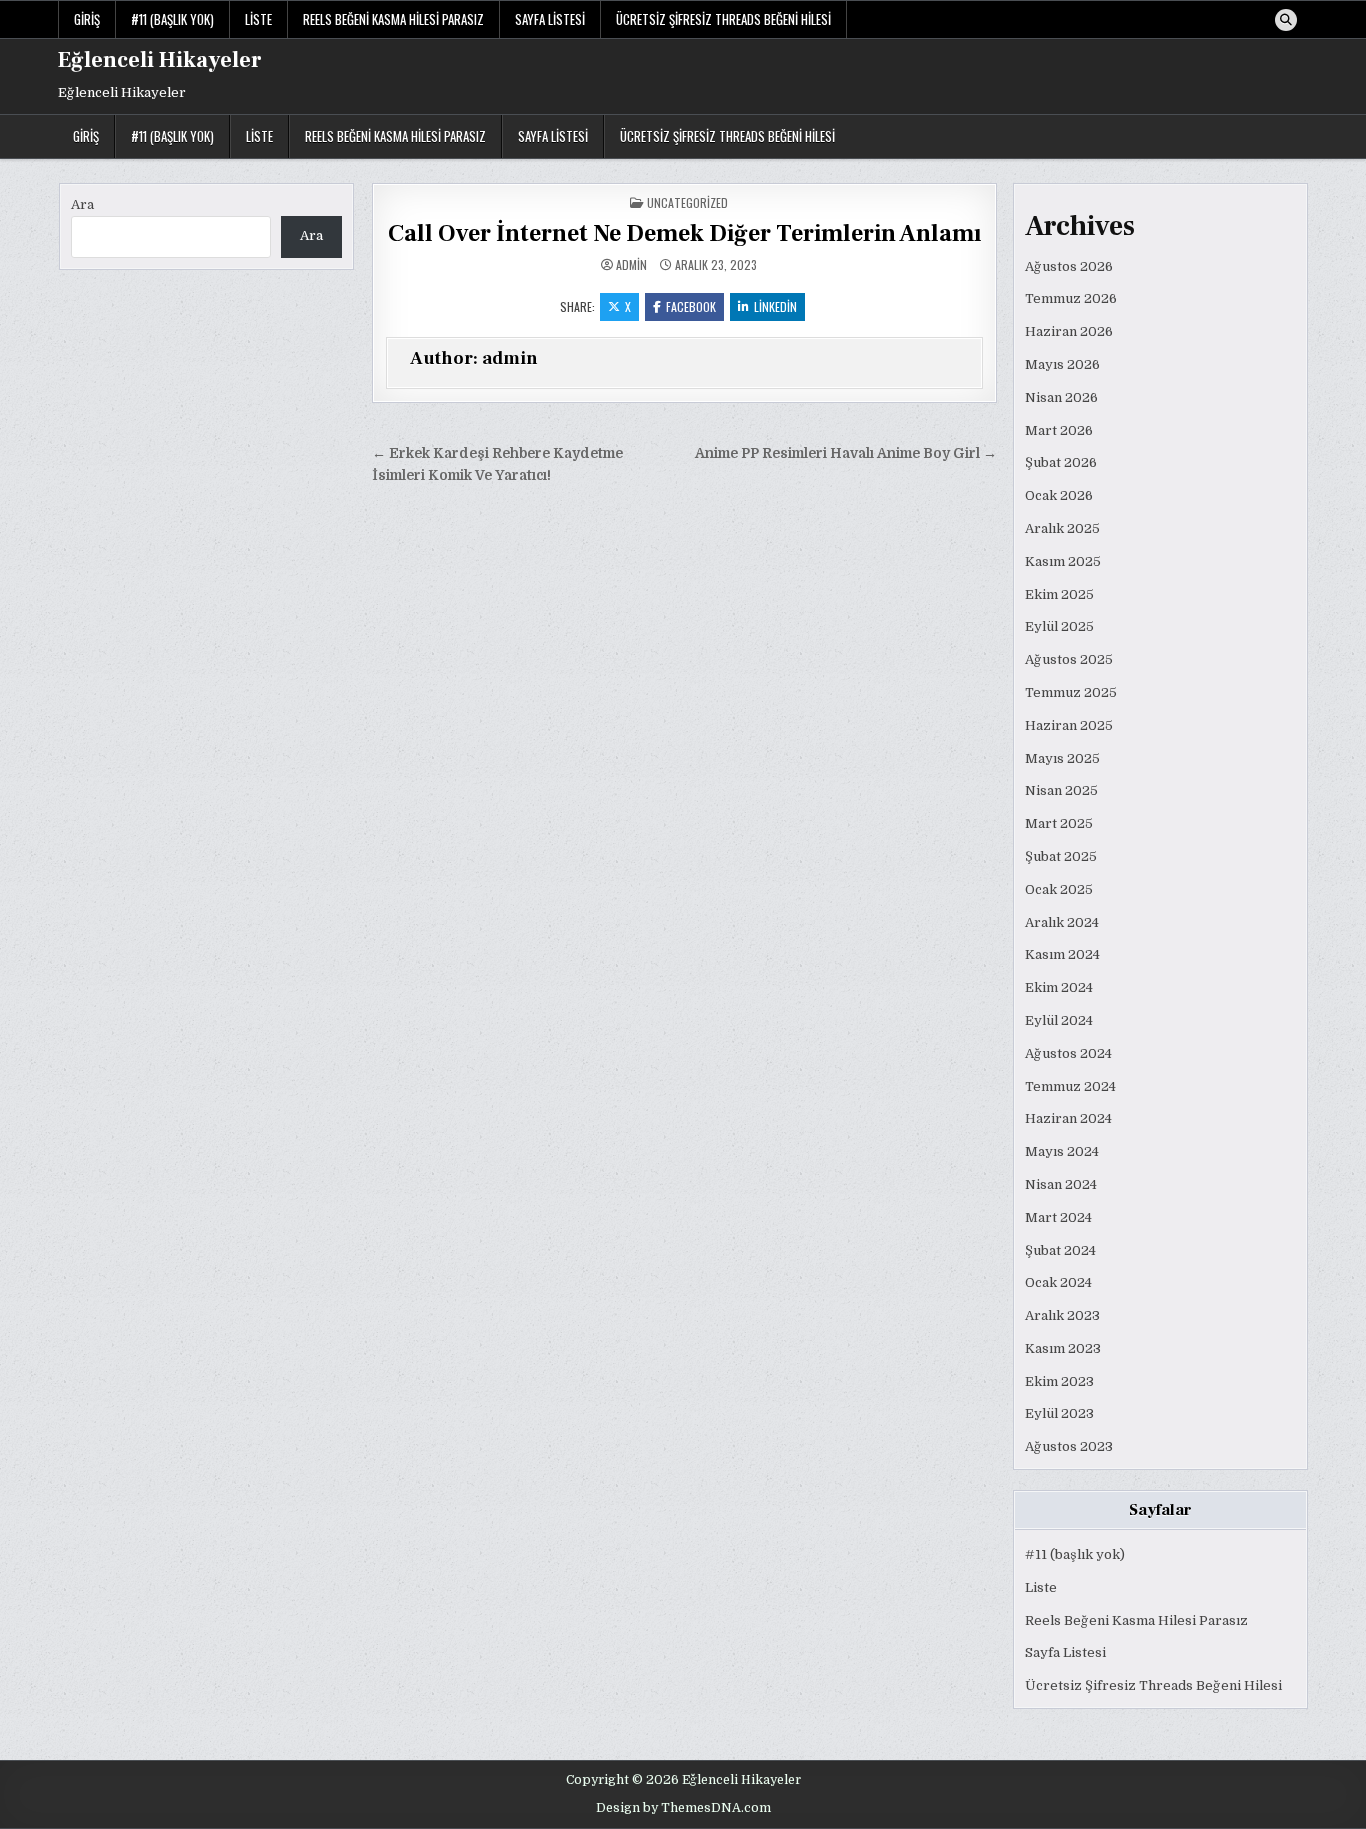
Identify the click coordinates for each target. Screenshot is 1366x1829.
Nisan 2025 (1061, 790)
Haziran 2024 (1068, 1118)
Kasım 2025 (1063, 561)
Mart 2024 (1058, 1217)
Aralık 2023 (1062, 1315)
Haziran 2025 (1069, 725)
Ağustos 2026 (1069, 266)
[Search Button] (1286, 20)
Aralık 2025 (1062, 528)
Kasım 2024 (1062, 954)
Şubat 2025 (1061, 856)
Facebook (691, 306)
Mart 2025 (1059, 823)
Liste (258, 19)
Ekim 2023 (1059, 1381)
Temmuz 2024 (1070, 1086)
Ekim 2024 (1059, 987)
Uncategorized (687, 202)
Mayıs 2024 (1062, 1151)
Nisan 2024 (1061, 1184)
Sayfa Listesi (550, 19)
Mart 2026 (1059, 430)
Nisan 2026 (1061, 397)
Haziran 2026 (1069, 331)
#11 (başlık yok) (172, 19)
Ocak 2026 (1059, 495)
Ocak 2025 (1059, 889)
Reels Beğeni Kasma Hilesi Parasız (393, 19)
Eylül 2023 (1059, 1413)
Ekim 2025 (1059, 594)
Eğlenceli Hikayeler (160, 60)
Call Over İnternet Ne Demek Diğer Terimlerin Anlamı (684, 233)
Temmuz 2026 (1071, 298)
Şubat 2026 (1061, 462)
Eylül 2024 (1059, 1020)
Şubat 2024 (1060, 1250)
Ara (82, 204)
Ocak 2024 (1058, 1282)
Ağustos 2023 (1069, 1446)
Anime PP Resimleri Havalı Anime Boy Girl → (846, 453)
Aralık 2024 (1062, 922)
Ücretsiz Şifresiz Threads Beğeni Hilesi (723, 19)
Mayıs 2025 (1062, 758)
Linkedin (775, 306)
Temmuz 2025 (1071, 692)
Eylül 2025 (1059, 626)
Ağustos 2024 (1068, 1053)
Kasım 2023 (1063, 1348)
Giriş (87, 19)
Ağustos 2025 (1069, 659)
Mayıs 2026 (1062, 364)
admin (631, 265)
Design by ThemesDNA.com (683, 1808)
